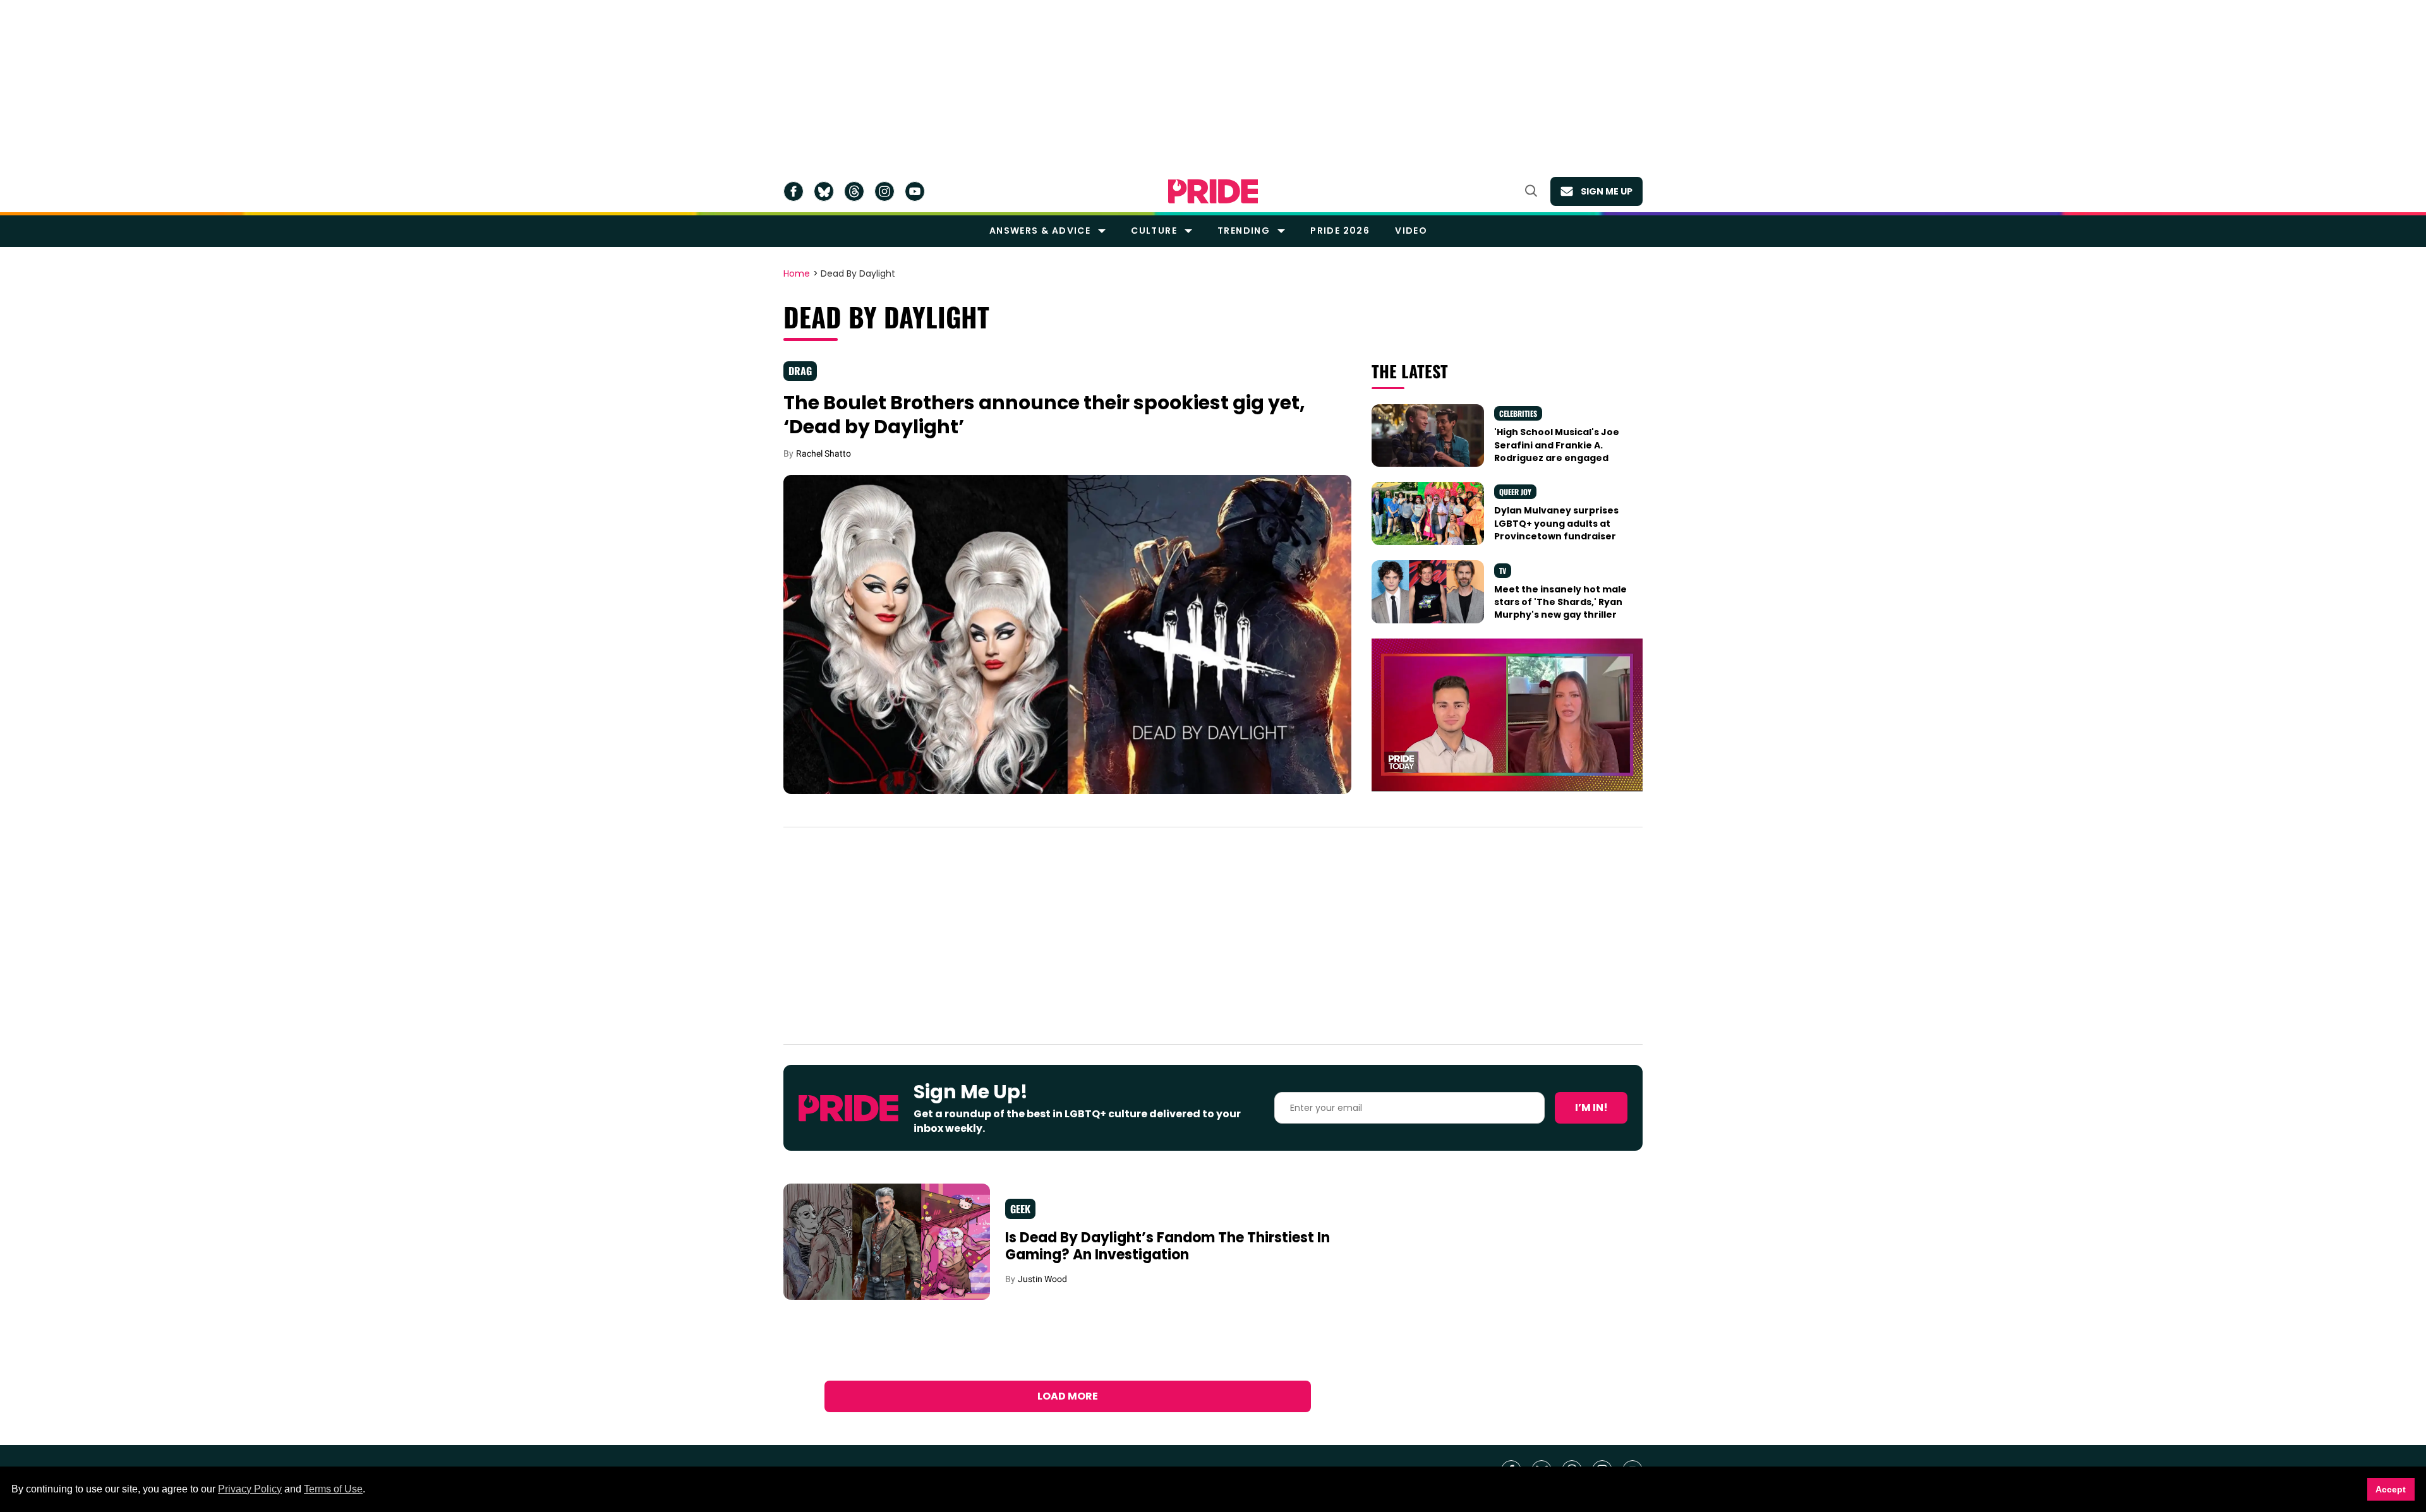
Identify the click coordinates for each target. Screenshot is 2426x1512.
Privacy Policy (250, 1489)
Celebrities (1518, 413)
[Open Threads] (854, 191)
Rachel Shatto (824, 453)
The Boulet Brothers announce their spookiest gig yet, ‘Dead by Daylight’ (1044, 415)
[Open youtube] (915, 191)
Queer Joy (1515, 492)
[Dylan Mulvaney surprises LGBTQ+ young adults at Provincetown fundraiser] (1428, 513)
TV (1503, 571)
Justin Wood (1042, 1279)
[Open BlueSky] (824, 191)
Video (1411, 231)
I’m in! (1591, 1107)
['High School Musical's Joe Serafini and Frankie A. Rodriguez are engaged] (1428, 435)
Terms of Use (333, 1489)
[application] (1507, 715)
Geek (1020, 1209)
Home (797, 274)
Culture (1154, 231)
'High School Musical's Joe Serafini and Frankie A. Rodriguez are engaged (1557, 445)
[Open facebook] (794, 191)
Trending (1244, 231)
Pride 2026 (1340, 231)
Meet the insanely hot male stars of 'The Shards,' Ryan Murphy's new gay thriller (1560, 602)
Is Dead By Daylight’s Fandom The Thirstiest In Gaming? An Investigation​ (1168, 1246)
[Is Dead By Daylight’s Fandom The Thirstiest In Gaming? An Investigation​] (887, 1241)
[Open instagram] (884, 191)
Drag (800, 371)
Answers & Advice (1040, 231)
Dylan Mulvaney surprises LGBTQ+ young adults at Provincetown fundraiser (1556, 523)
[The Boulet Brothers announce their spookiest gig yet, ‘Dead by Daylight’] (1067, 633)
